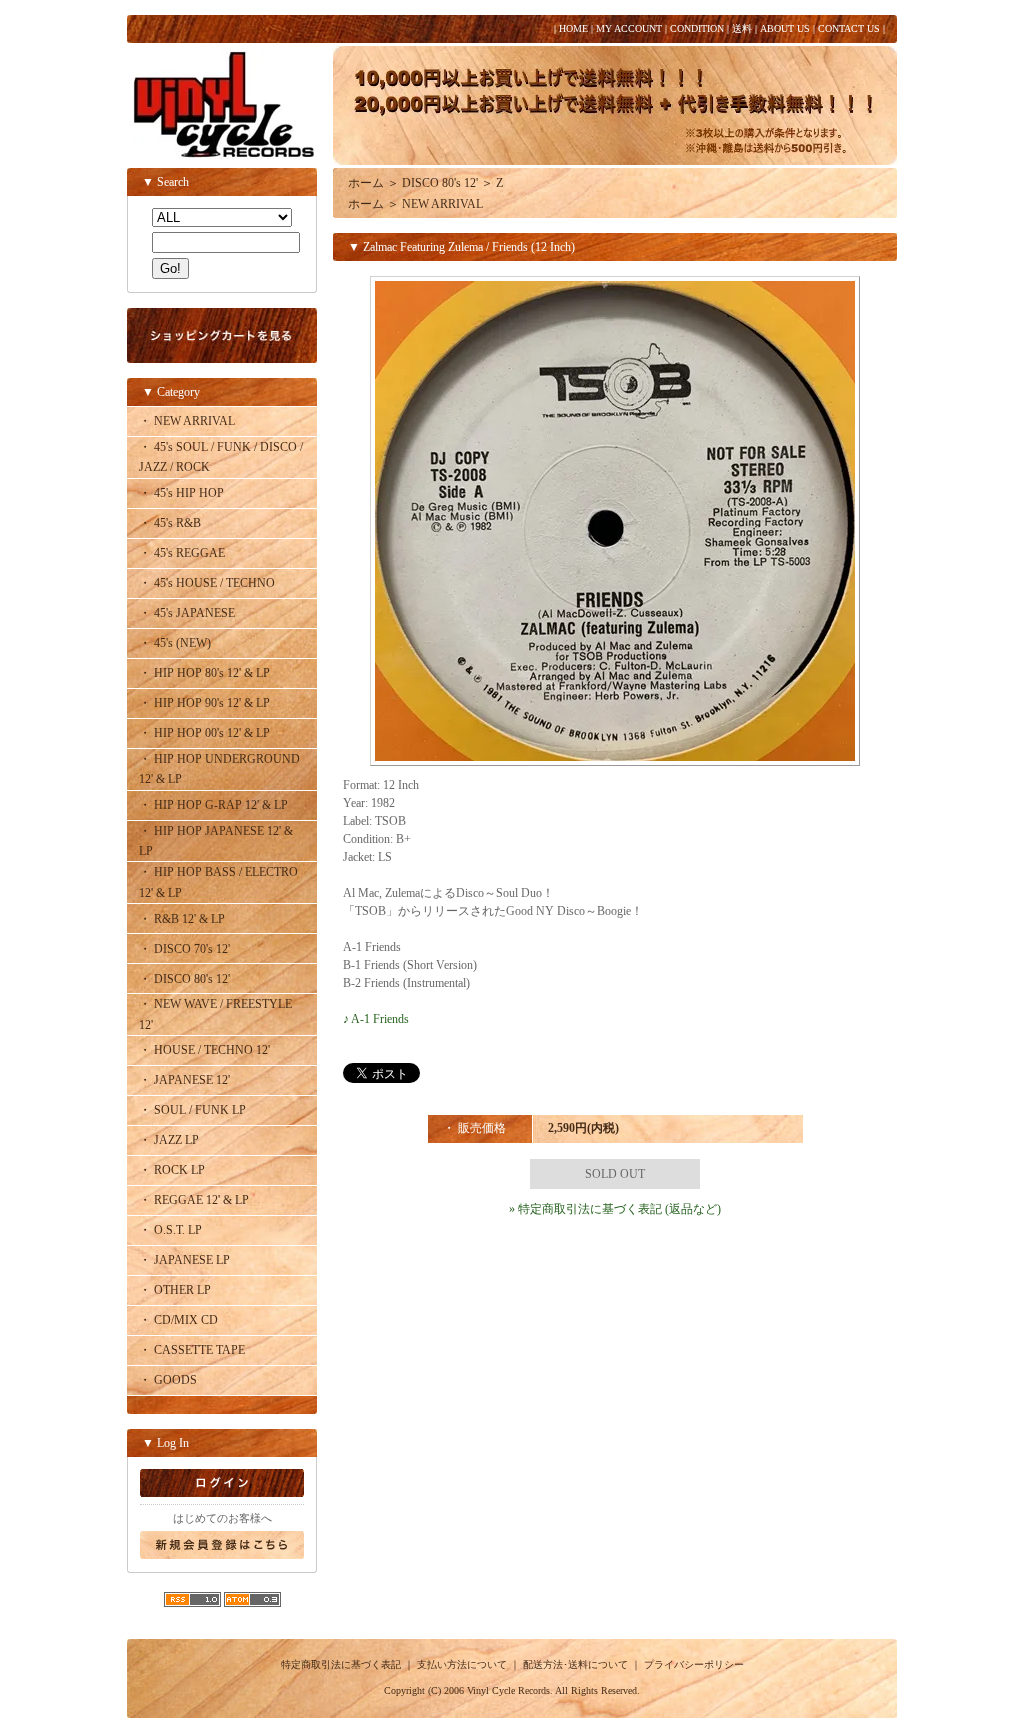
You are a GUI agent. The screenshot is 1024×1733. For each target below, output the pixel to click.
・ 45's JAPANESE (187, 613)
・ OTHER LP (175, 1290)
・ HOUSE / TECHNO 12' (204, 1050)
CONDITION (697, 28)
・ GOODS (168, 1380)
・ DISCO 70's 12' (184, 949)
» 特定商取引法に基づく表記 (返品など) (615, 1209)
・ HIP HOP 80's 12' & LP (204, 673)
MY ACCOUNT (629, 28)
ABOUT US (785, 28)
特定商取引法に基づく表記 (341, 1664)
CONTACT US (849, 28)
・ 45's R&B (170, 523)
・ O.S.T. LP (170, 1230)
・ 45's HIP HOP (181, 493)
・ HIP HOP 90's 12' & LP (204, 703)
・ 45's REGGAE (182, 553)
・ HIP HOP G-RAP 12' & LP (213, 805)
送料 (742, 28)
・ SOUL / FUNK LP (192, 1110)
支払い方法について (462, 1664)
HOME (573, 28)
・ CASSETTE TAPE (192, 1350)
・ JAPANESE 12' (184, 1080)
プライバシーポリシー (694, 1664)
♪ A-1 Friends (376, 1019)
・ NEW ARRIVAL (187, 421)
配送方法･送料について (575, 1664)
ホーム (366, 183)
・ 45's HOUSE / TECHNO (207, 583)
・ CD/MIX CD (178, 1320)
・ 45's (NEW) (175, 643)
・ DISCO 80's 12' (184, 979)
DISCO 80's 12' (440, 183)
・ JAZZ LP (169, 1140)
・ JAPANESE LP (184, 1260)
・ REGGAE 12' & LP (194, 1200)
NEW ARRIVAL (442, 204)
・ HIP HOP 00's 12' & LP (204, 733)
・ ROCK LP (172, 1170)
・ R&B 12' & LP (182, 919)
